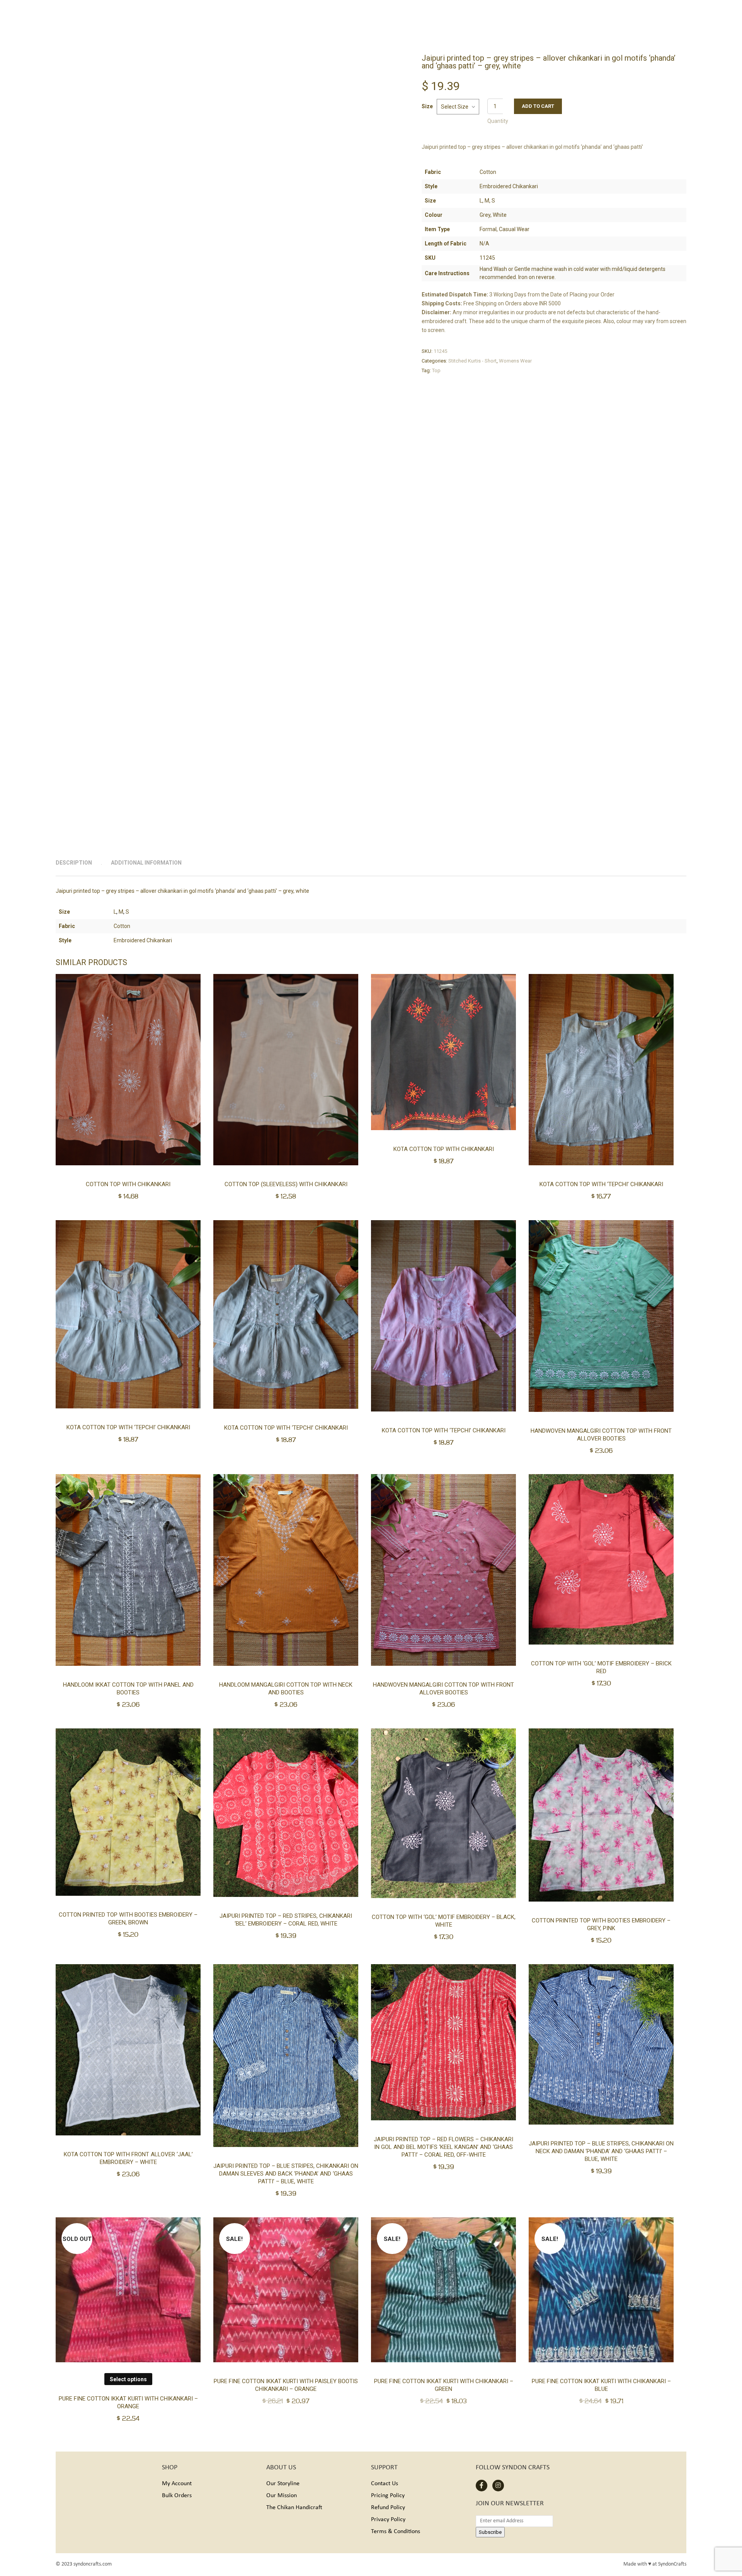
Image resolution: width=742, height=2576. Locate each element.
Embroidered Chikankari (143, 940)
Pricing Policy (388, 2496)
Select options (128, 2379)
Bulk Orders (177, 2496)
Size (427, 106)
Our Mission (282, 2496)
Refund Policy (388, 2508)
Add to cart (538, 106)
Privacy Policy (388, 2520)
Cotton (122, 926)
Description (74, 863)
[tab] (83, 863)
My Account (177, 2484)
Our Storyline (283, 2484)
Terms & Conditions (396, 2532)
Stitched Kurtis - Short (472, 361)
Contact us (385, 2484)
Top (436, 370)
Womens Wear (515, 361)
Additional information (146, 863)
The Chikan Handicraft (294, 2508)
